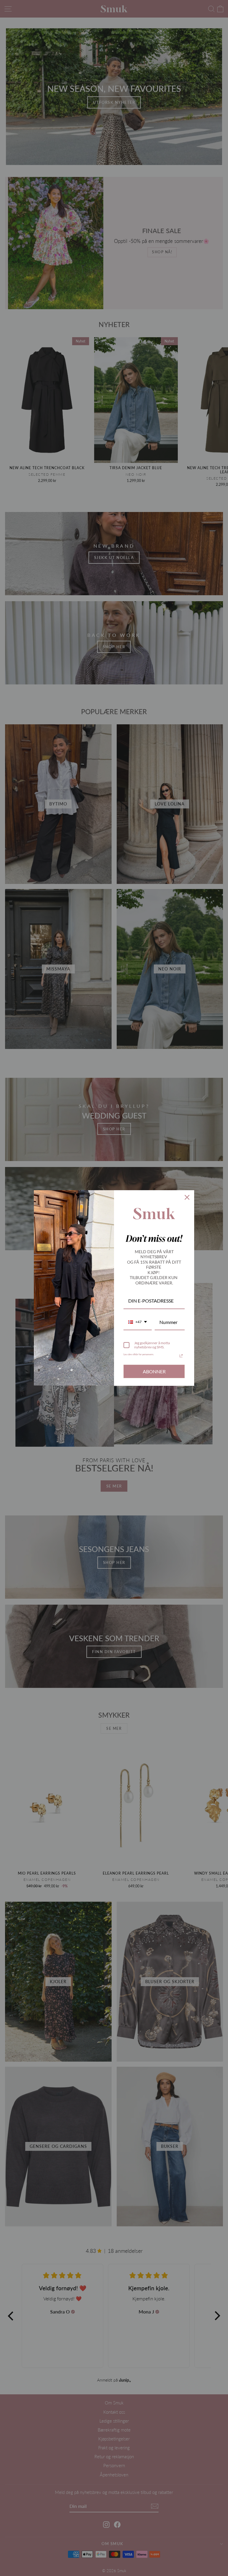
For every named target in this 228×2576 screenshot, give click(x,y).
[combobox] (138, 1322)
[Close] (187, 1197)
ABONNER (154, 1371)
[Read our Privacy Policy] (181, 1356)
